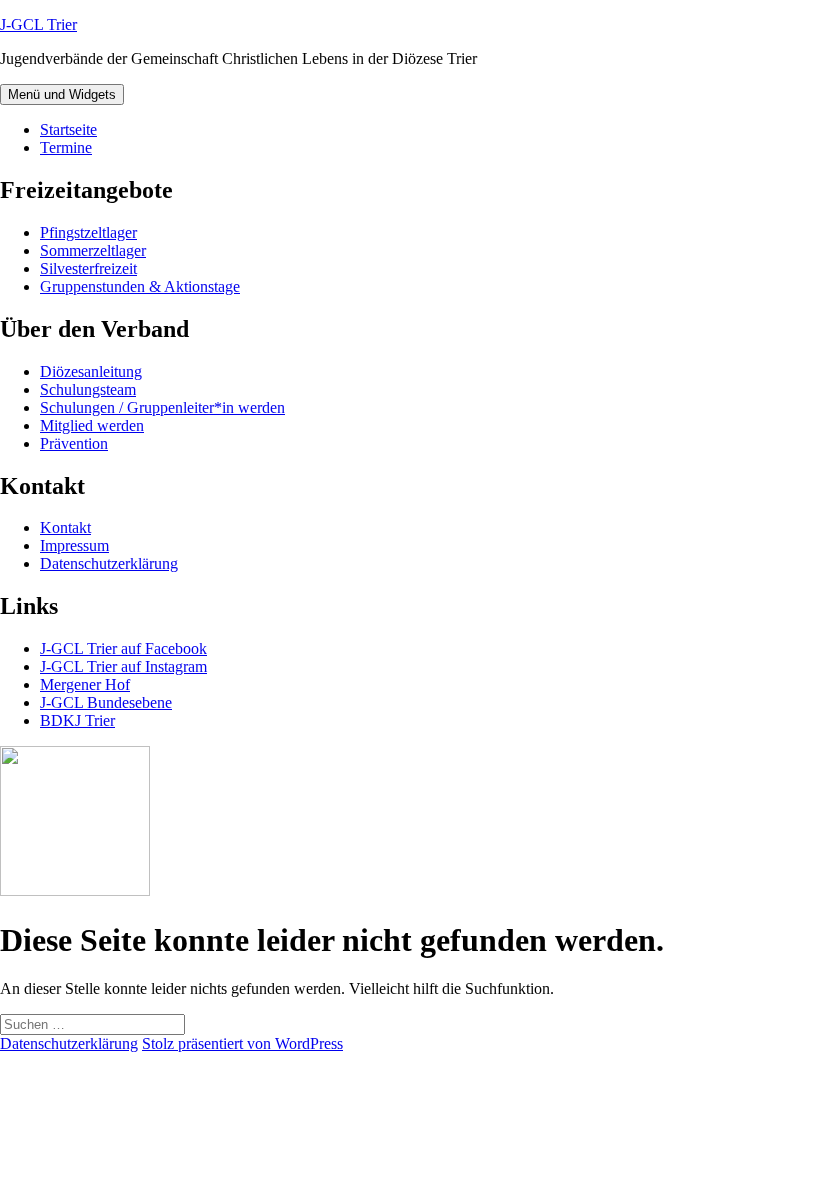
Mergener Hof (85, 684)
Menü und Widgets (62, 94)
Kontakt (65, 527)
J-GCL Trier (38, 24)
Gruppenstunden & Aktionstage (140, 286)
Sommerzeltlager (93, 250)
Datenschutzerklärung (109, 563)
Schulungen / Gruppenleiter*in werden (162, 407)
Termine (66, 147)
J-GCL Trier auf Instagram (123, 666)
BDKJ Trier (77, 720)
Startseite (68, 129)
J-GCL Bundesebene (106, 702)
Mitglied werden (92, 425)
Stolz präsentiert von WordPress (242, 1043)
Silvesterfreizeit (88, 268)
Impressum (74, 545)
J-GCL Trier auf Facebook (123, 648)
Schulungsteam (88, 389)
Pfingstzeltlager (88, 232)
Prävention (74, 443)
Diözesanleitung (91, 371)
